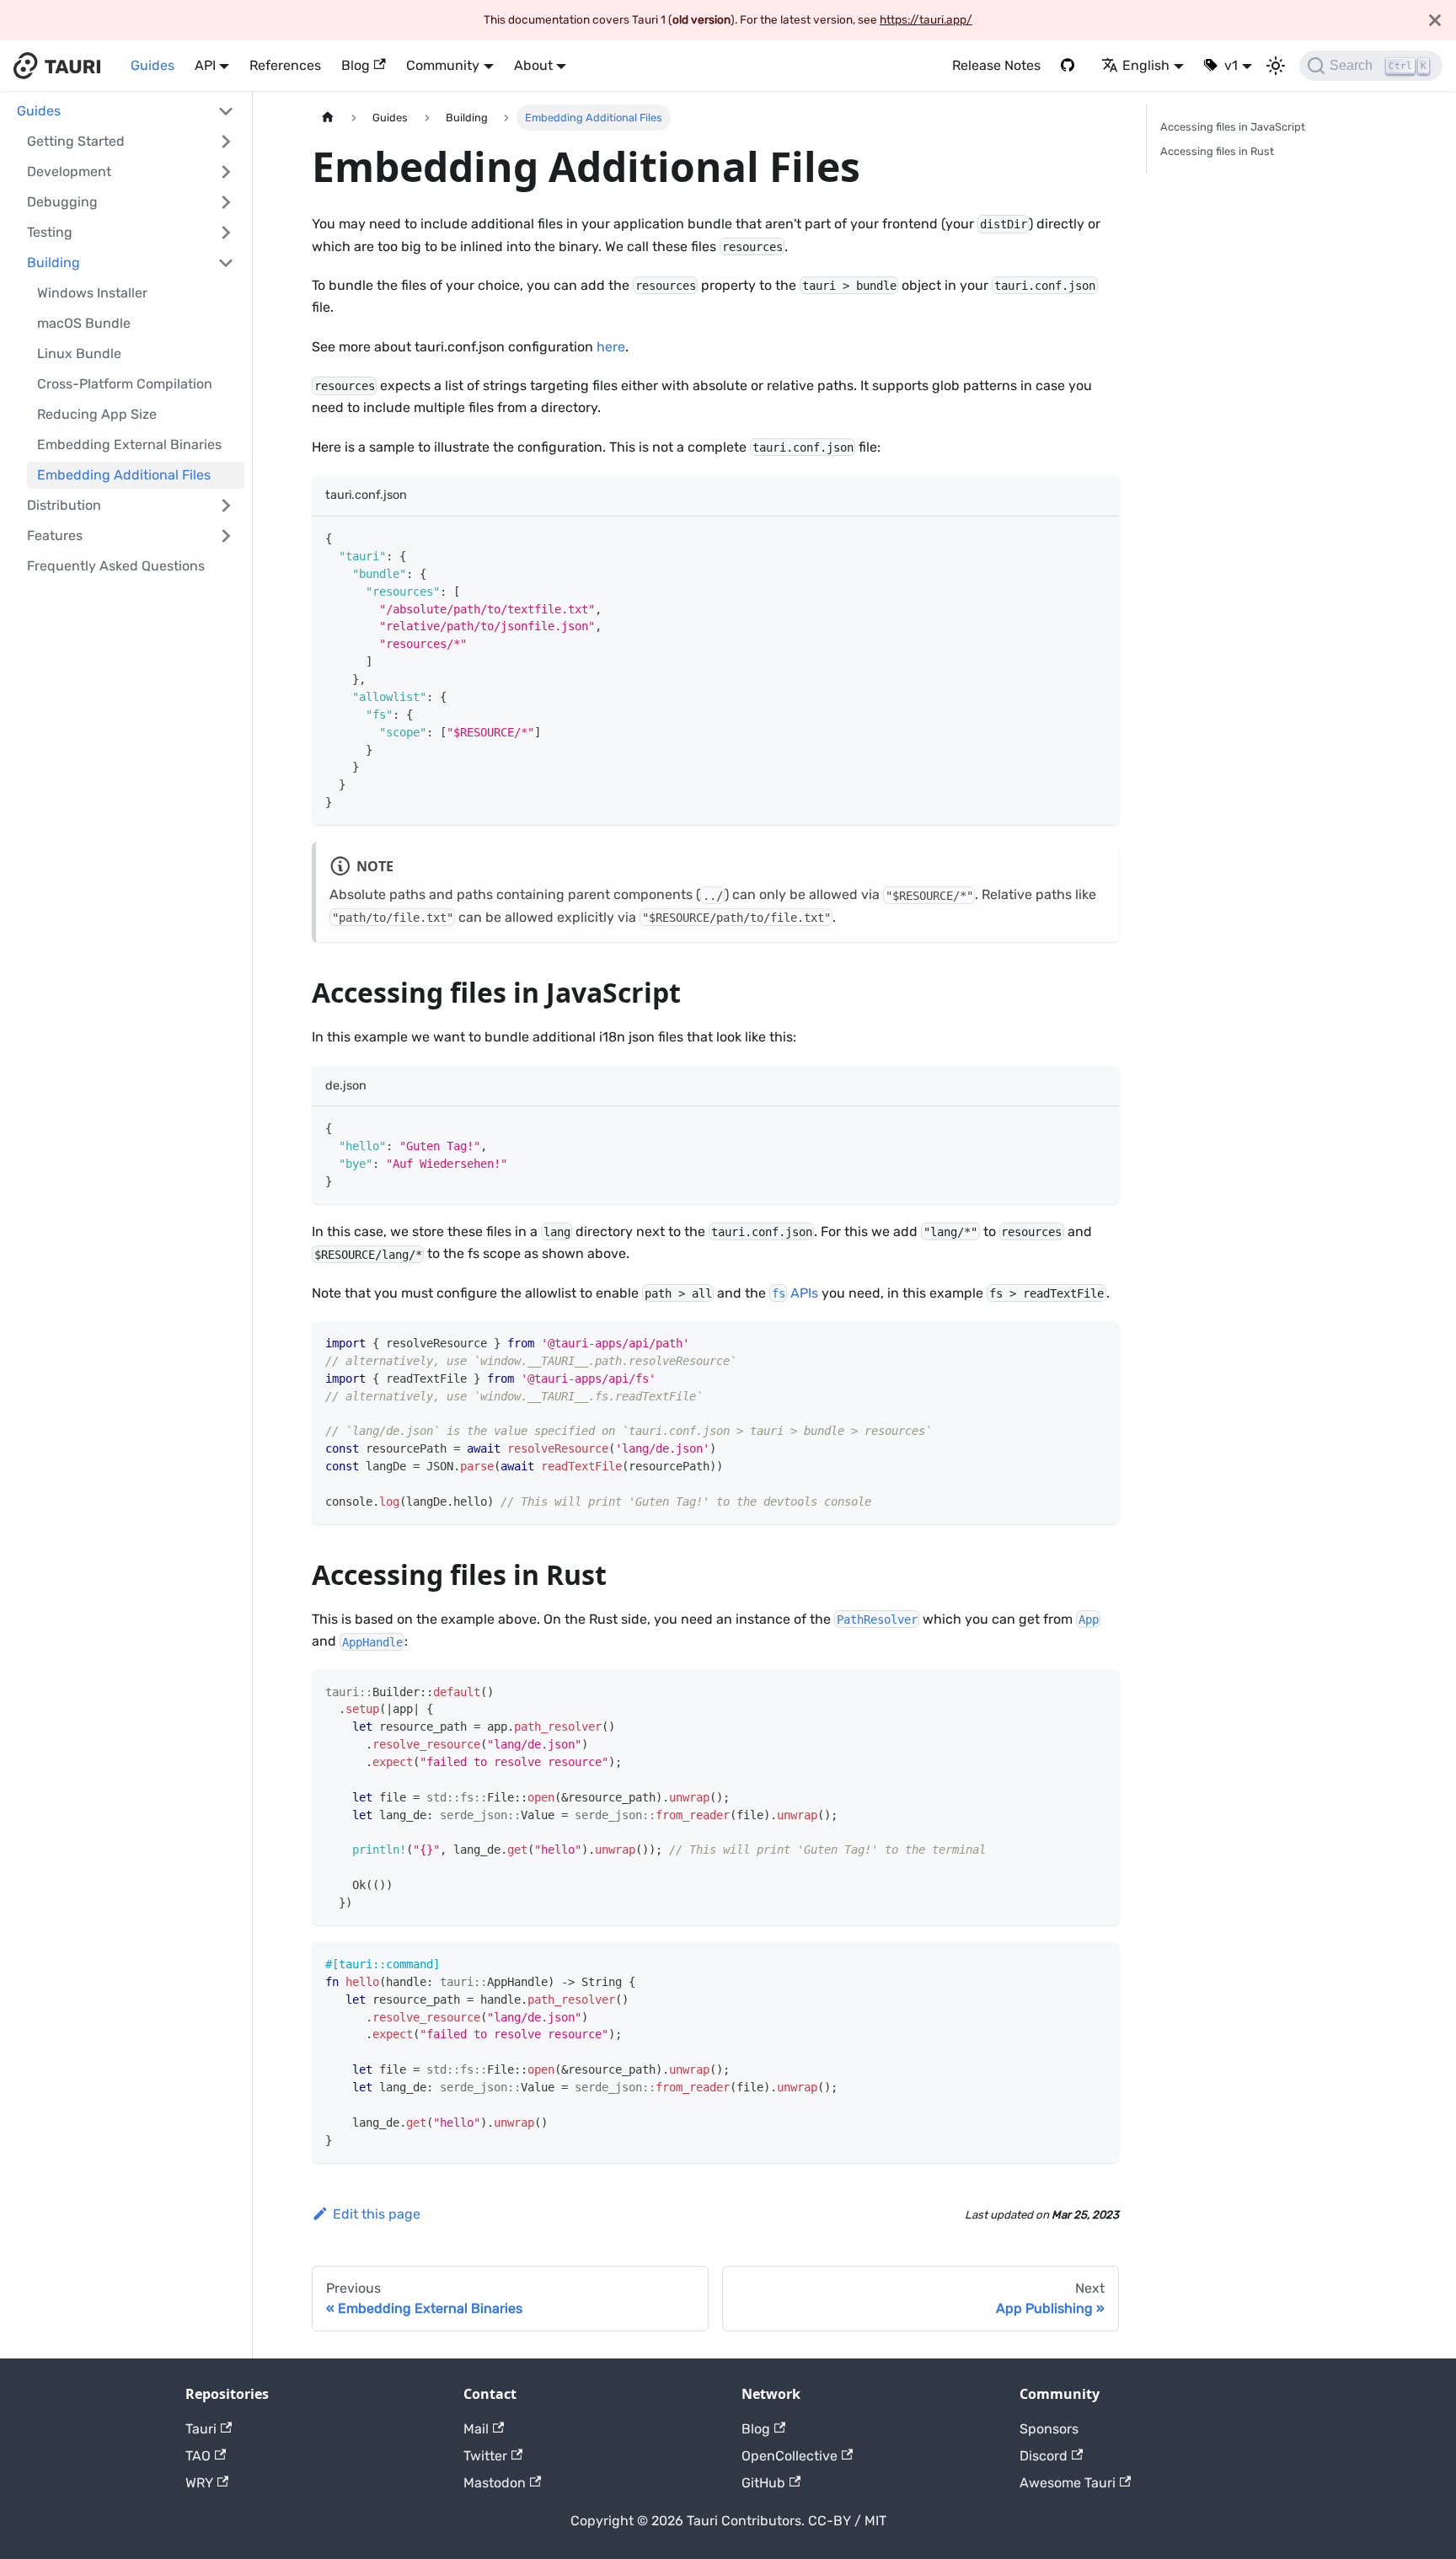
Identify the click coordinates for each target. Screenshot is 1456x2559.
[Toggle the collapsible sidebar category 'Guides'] (226, 111)
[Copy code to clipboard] (1098, 537)
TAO (198, 2456)
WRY (199, 2483)
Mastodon (495, 2483)
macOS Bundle (84, 323)
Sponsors (1049, 2429)
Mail (476, 2429)
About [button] (533, 65)
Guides (153, 65)
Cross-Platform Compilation (125, 384)
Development (69, 171)
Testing (50, 232)
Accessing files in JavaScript (1233, 127)
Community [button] (443, 65)
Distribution (64, 505)
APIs (795, 1293)
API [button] (205, 65)
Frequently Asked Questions (116, 566)
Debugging (62, 202)
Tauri (201, 2429)
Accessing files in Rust (1217, 151)
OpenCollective (790, 2456)
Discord (1044, 2456)
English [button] (1146, 65)
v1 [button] (1231, 65)
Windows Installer (92, 293)
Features (55, 535)
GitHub (763, 2483)
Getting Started (76, 141)
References (285, 65)
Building (54, 262)
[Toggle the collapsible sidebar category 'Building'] (226, 263)
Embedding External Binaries (129, 444)
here (611, 347)
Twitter (485, 2456)
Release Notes (996, 65)
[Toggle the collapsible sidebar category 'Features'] (226, 536)
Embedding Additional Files (124, 475)
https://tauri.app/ (926, 19)
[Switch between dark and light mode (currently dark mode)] (1276, 66)
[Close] (1435, 20)
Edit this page (377, 2214)
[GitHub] (1071, 66)
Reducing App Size (97, 414)
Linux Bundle (79, 353)
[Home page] (328, 118)
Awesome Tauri (1068, 2483)
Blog (356, 65)
